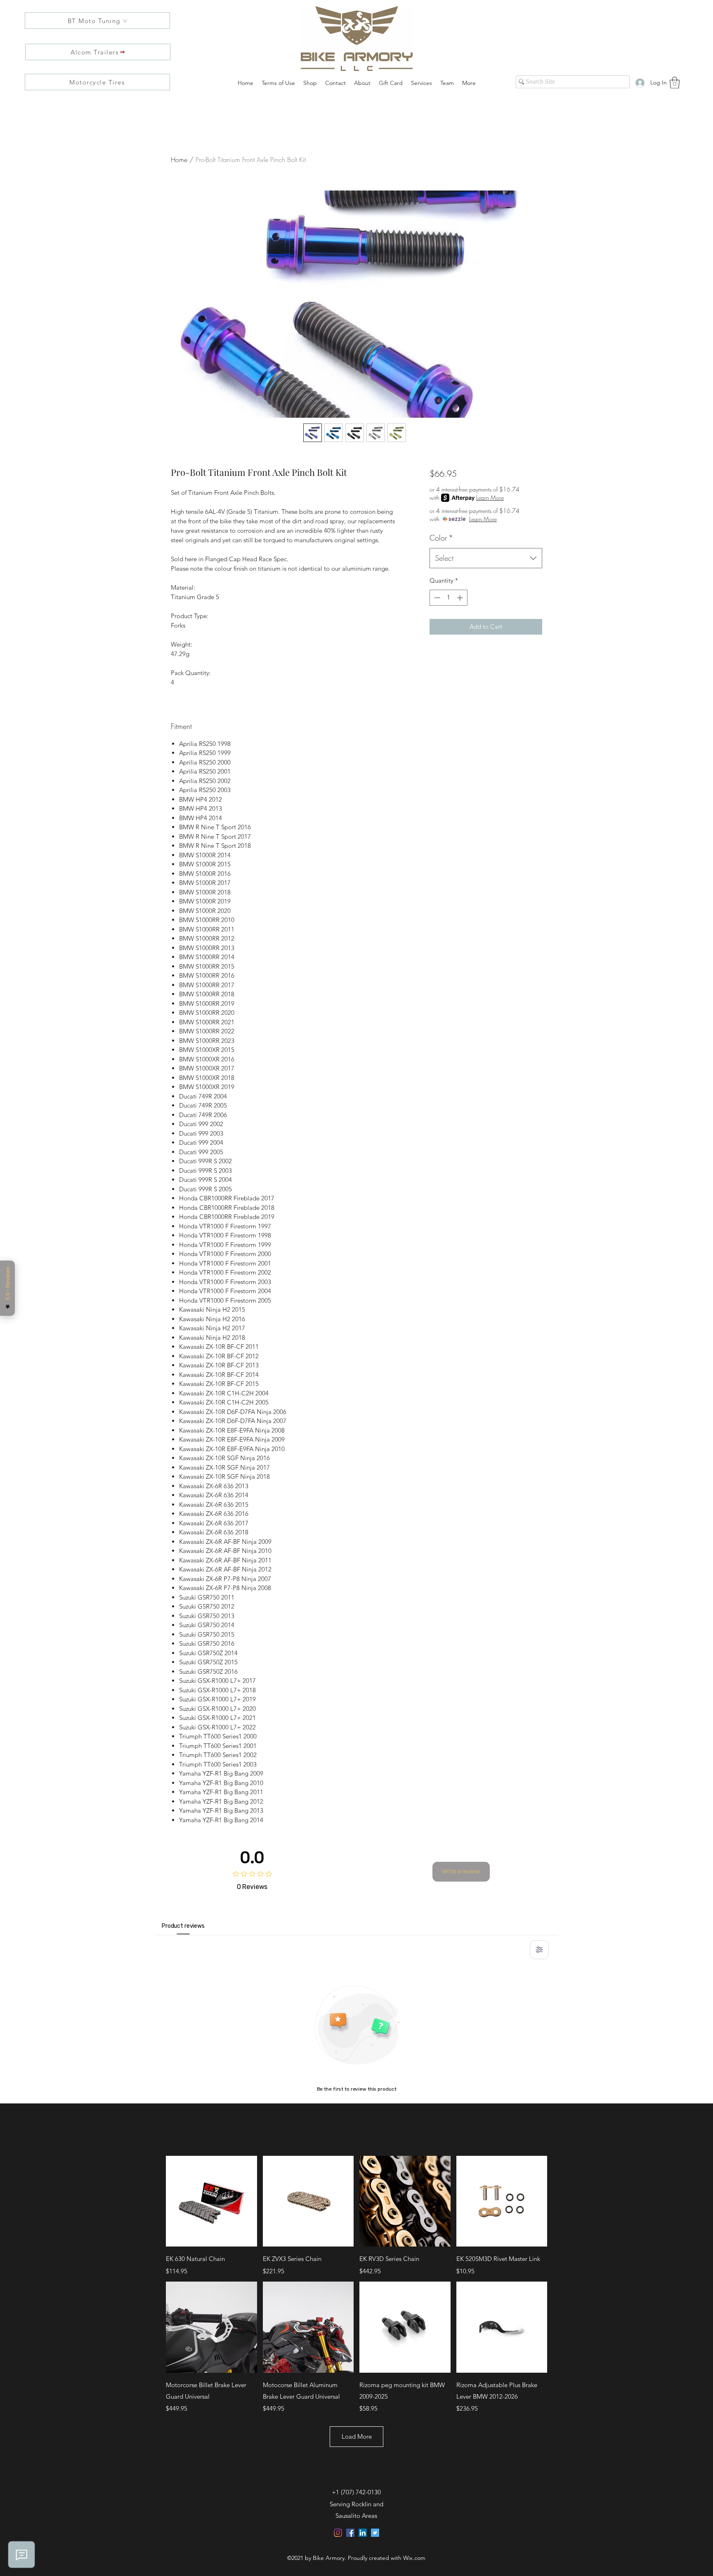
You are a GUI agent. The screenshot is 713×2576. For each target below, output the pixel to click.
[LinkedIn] (363, 2533)
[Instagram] (338, 2533)
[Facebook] (350, 2533)
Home (179, 160)
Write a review (461, 1871)
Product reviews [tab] (183, 1926)
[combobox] (486, 558)
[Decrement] (436, 598)
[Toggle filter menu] (539, 1950)
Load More (357, 2436)
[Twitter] (375, 2533)
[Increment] (461, 598)
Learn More (490, 498)
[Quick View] (211, 2201)
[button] (675, 83)
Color (441, 538)
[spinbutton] (448, 598)
